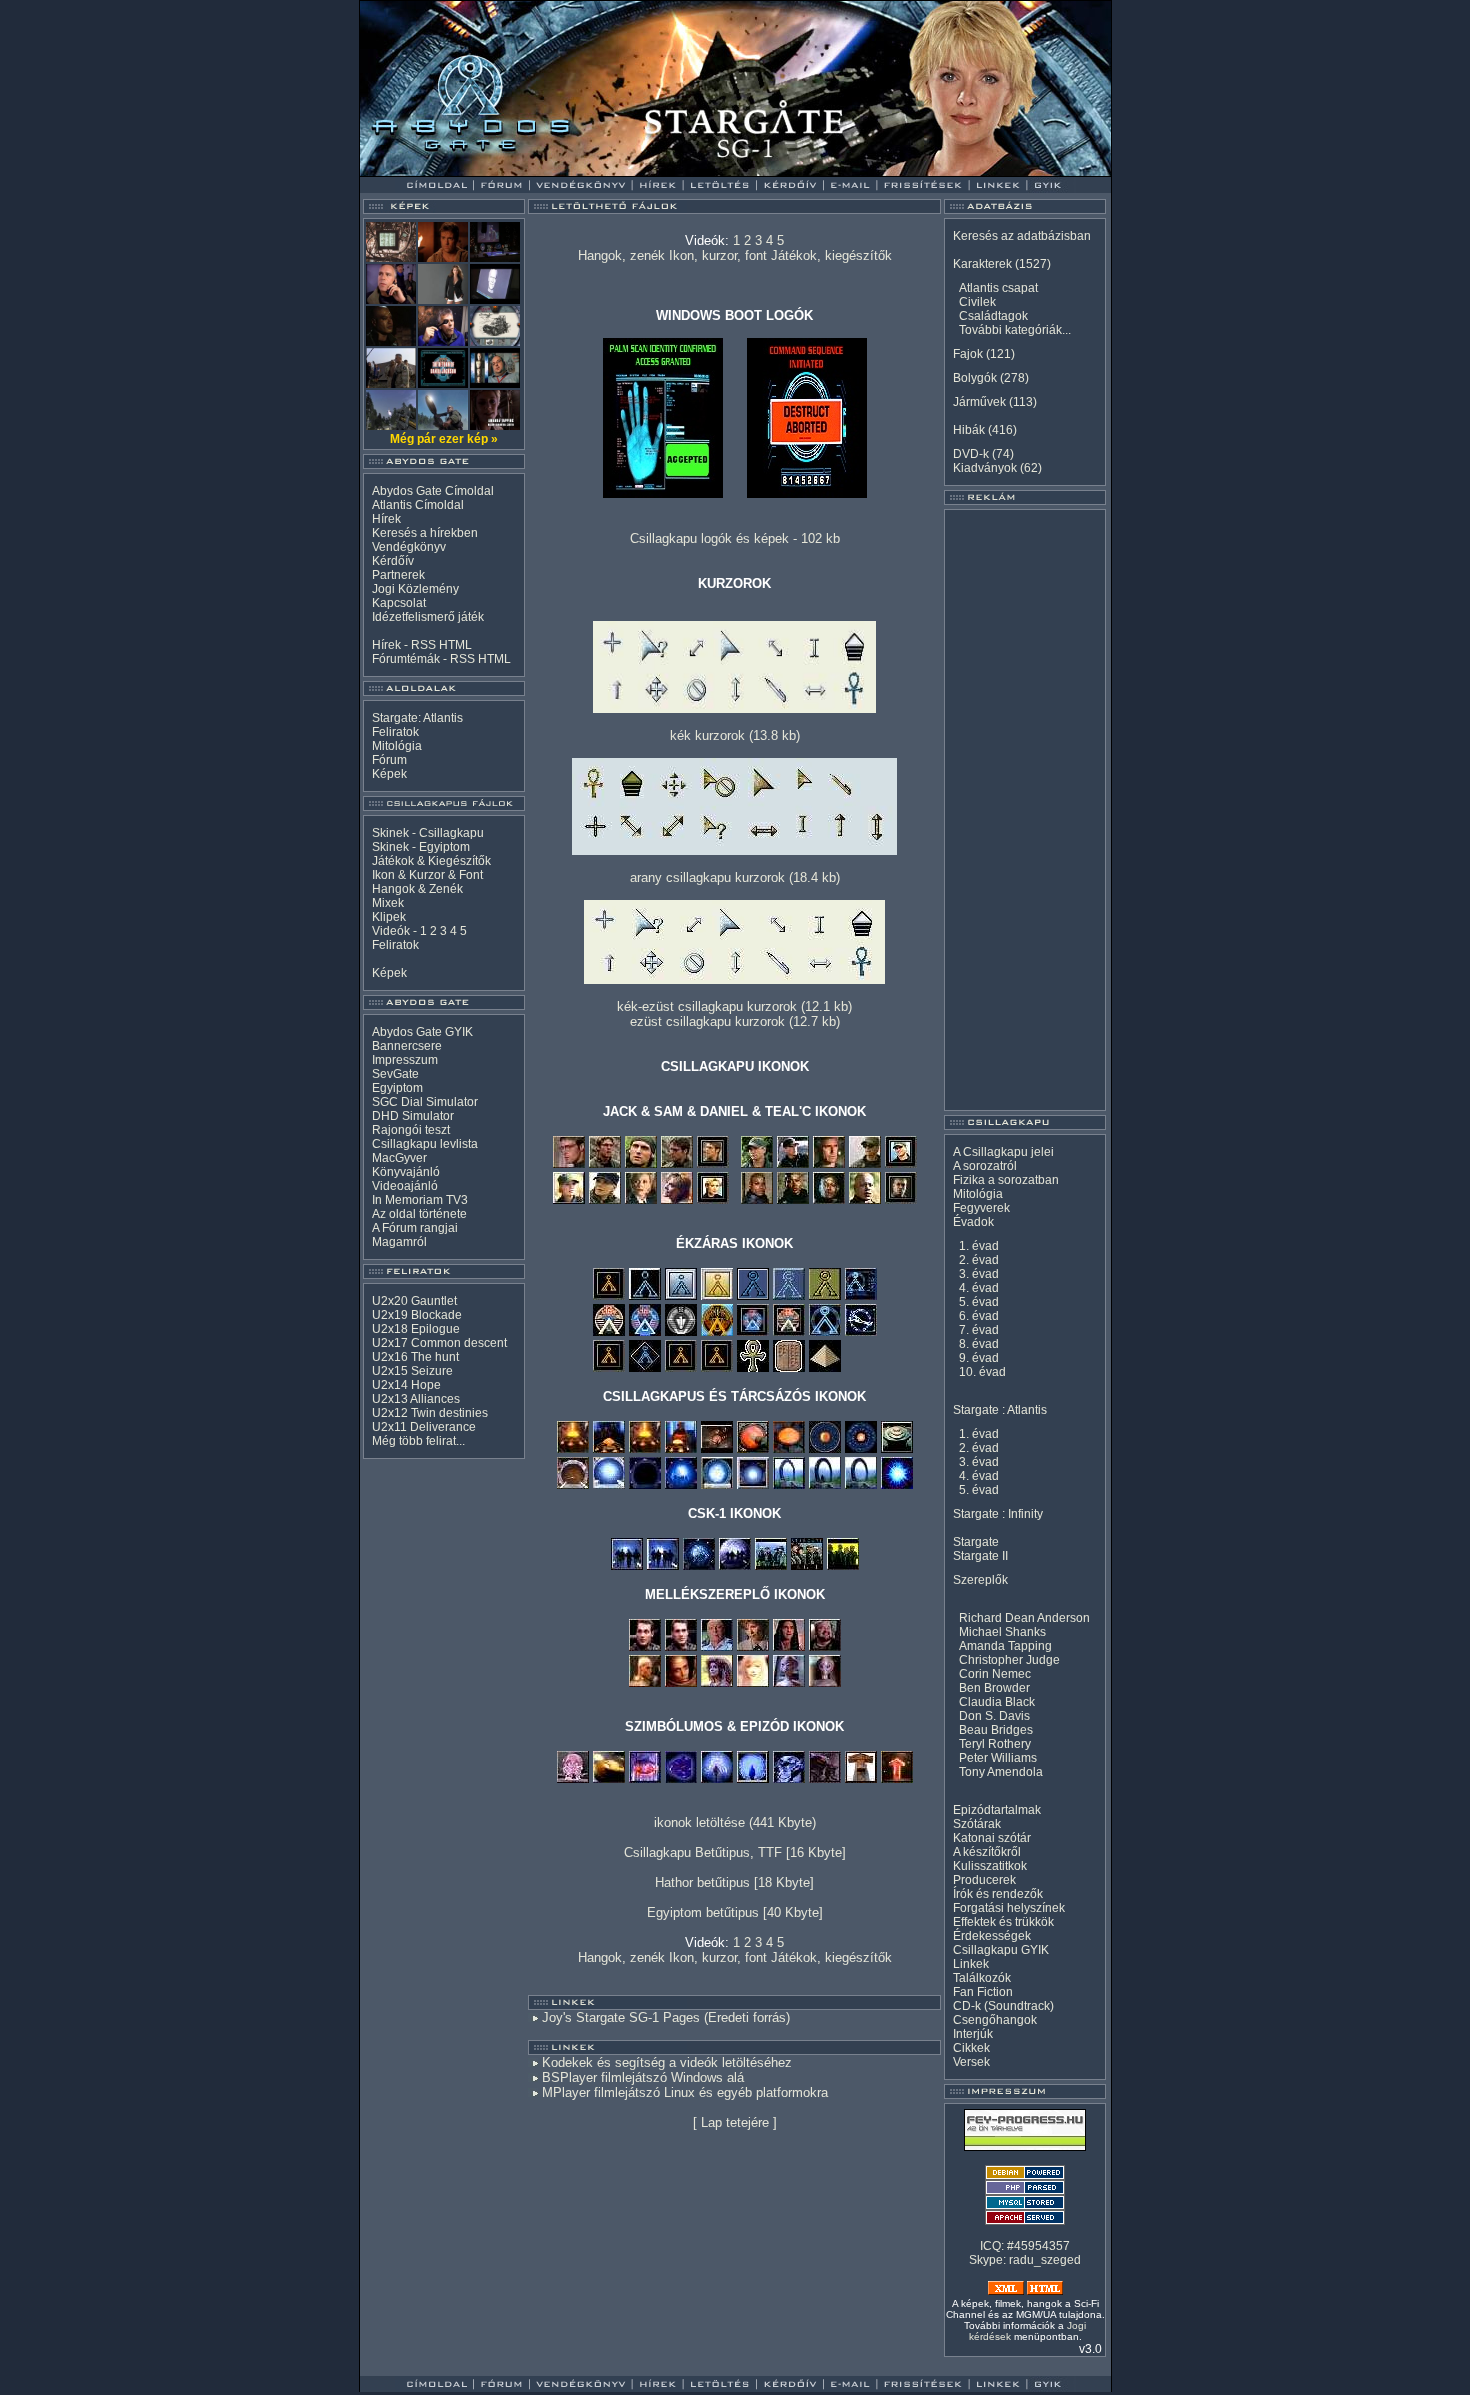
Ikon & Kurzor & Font (427, 875)
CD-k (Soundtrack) (1003, 2006)
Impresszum (405, 1060)
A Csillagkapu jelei (1003, 1152)
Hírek (386, 519)
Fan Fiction (983, 1992)
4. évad (979, 1288)
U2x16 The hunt (415, 1357)
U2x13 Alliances (416, 1399)
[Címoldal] (489, 171)
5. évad (979, 1302)
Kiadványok (985, 468)
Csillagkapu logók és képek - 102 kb (735, 538)
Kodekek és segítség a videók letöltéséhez (667, 2062)
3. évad (979, 1274)
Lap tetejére (735, 2122)
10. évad (982, 1372)
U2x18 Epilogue (416, 1329)
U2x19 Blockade (417, 1315)
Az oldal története (419, 1214)
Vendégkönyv (409, 547)
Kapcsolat (399, 603)
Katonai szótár (992, 1838)
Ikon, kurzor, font (718, 255)
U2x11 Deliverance (424, 1427)
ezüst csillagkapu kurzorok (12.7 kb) (735, 1021)
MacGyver (399, 1158)
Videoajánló (405, 1186)
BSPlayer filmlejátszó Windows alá (643, 2077)
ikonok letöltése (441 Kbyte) (735, 1822)
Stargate (976, 1542)
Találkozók (982, 1978)
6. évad (979, 1316)
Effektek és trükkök (1003, 1922)
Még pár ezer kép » (444, 439)
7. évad (979, 1330)
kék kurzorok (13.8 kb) (735, 735)
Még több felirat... (418, 1441)
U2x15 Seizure (412, 1371)
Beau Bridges (996, 1730)
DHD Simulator (413, 1116)
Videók (391, 931)
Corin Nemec (995, 1674)
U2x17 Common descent (439, 1343)
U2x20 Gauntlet (414, 1301)
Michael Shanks (1002, 1632)
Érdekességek (992, 1936)
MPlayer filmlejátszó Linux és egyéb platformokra (685, 2092)
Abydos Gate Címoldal (433, 491)
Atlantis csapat (998, 288)
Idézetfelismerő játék (428, 617)
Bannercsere (407, 1046)
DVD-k (971, 454)
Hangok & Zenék (417, 889)
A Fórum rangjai (415, 1228)
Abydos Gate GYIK (422, 1032)
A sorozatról (985, 1166)
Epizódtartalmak (997, 1810)
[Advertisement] (1025, 810)
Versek (971, 2062)
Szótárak (977, 1824)
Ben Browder (994, 1688)
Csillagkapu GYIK (1001, 1950)
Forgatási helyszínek (1009, 1908)
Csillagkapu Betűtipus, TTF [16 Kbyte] (735, 1852)
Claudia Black (997, 1702)
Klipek (389, 917)
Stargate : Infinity (998, 1514)
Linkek (971, 1964)
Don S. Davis (994, 1716)
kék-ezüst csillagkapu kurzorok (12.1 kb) (734, 1006)
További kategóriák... (1015, 330)
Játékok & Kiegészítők (431, 861)
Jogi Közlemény (415, 589)
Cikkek (971, 2048)
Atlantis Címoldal (418, 505)
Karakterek (982, 264)
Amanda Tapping (1005, 1646)
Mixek (388, 903)
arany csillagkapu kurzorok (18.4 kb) (735, 877)
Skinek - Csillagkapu (428, 833)
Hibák (969, 430)
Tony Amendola (1001, 1772)
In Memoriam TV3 (420, 1200)
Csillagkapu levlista (425, 1144)
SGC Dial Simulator (425, 1102)
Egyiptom (397, 1088)
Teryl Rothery (995, 1744)
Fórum (389, 760)
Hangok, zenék (621, 255)
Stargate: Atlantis (417, 718)
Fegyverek (981, 1208)
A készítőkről (987, 1852)
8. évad (979, 1344)
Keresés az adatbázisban (1022, 236)
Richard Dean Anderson (1024, 1618)
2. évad (979, 1260)
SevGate (395, 1074)
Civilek (977, 302)
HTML (455, 645)
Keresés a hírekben (425, 533)
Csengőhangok (995, 2020)
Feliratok (395, 732)
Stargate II (980, 1556)
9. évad (979, 1358)
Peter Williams (998, 1758)
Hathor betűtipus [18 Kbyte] (734, 1882)
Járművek (979, 402)
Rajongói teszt (411, 1130)
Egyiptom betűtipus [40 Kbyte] (735, 1912)
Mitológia (397, 746)
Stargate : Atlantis (1000, 1410)
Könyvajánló (406, 1172)
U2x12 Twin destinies (430, 1413)
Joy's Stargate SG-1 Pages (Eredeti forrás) (666, 2017)
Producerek (984, 1880)
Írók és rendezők (998, 1894)
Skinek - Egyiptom (421, 847)
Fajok (968, 354)
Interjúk (973, 2034)
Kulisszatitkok (990, 1866)
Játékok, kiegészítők (831, 255)
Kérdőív (393, 561)
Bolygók (975, 378)
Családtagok (993, 316)
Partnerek (398, 575)
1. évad (979, 1246)
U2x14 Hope (406, 1385)
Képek (389, 774)
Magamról (399, 1242)
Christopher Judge (1009, 1660)
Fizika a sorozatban (1006, 1180)
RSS (423, 645)
